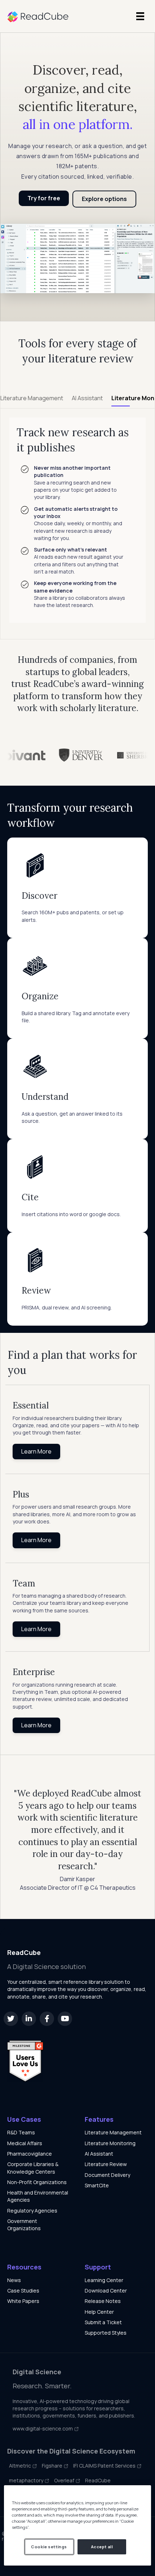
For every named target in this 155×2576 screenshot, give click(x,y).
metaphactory (27, 2480)
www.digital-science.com (43, 2428)
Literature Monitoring (110, 2143)
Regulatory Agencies (32, 2211)
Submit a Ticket (103, 2322)
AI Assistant (99, 2154)
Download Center (106, 2291)
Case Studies (23, 2291)
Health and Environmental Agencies (38, 2196)
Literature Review (106, 2164)
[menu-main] (140, 16)
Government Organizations (24, 2225)
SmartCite (97, 2185)
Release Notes (103, 2301)
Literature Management (113, 2132)
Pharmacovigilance (30, 2154)
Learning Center (104, 2280)
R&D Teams (21, 2132)
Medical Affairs (25, 2143)
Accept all (102, 2547)
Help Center (99, 2312)
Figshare (53, 2466)
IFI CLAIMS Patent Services (105, 2466)
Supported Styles (106, 2333)
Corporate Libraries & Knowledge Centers (33, 2168)
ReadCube (98, 2480)
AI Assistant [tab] (87, 398)
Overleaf (65, 2480)
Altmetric (21, 2466)
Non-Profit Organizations (37, 2182)
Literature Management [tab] (32, 398)
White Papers (23, 2301)
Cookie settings (49, 2547)
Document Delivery (107, 2175)
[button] (11, 2019)
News (14, 2280)
